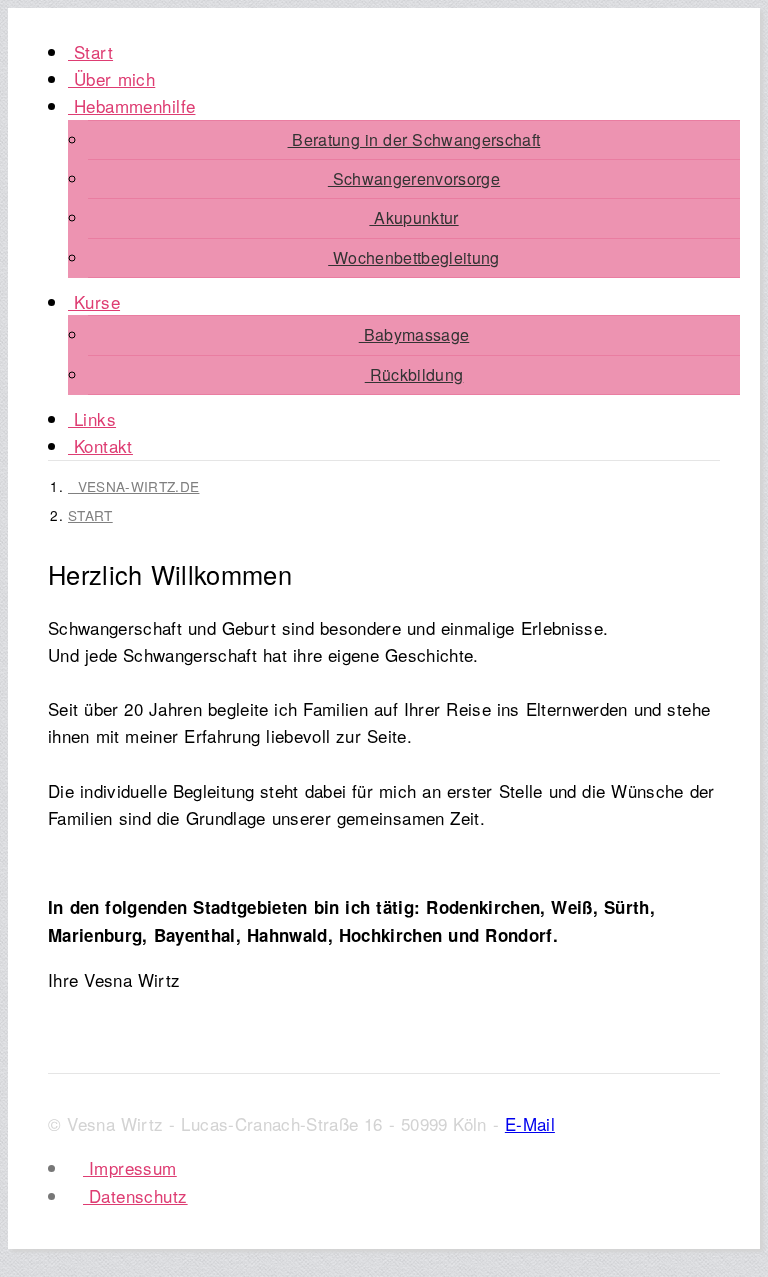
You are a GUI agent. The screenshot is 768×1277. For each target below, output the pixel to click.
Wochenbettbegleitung (414, 257)
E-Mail (530, 1123)
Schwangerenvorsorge (414, 178)
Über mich (111, 78)
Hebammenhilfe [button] (131, 105)
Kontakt (100, 445)
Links (92, 418)
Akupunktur (413, 217)
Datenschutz (135, 1195)
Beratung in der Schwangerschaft (414, 139)
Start (90, 51)
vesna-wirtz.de (133, 486)
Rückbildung (414, 374)
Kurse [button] (94, 301)
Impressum (130, 1167)
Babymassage (414, 334)
